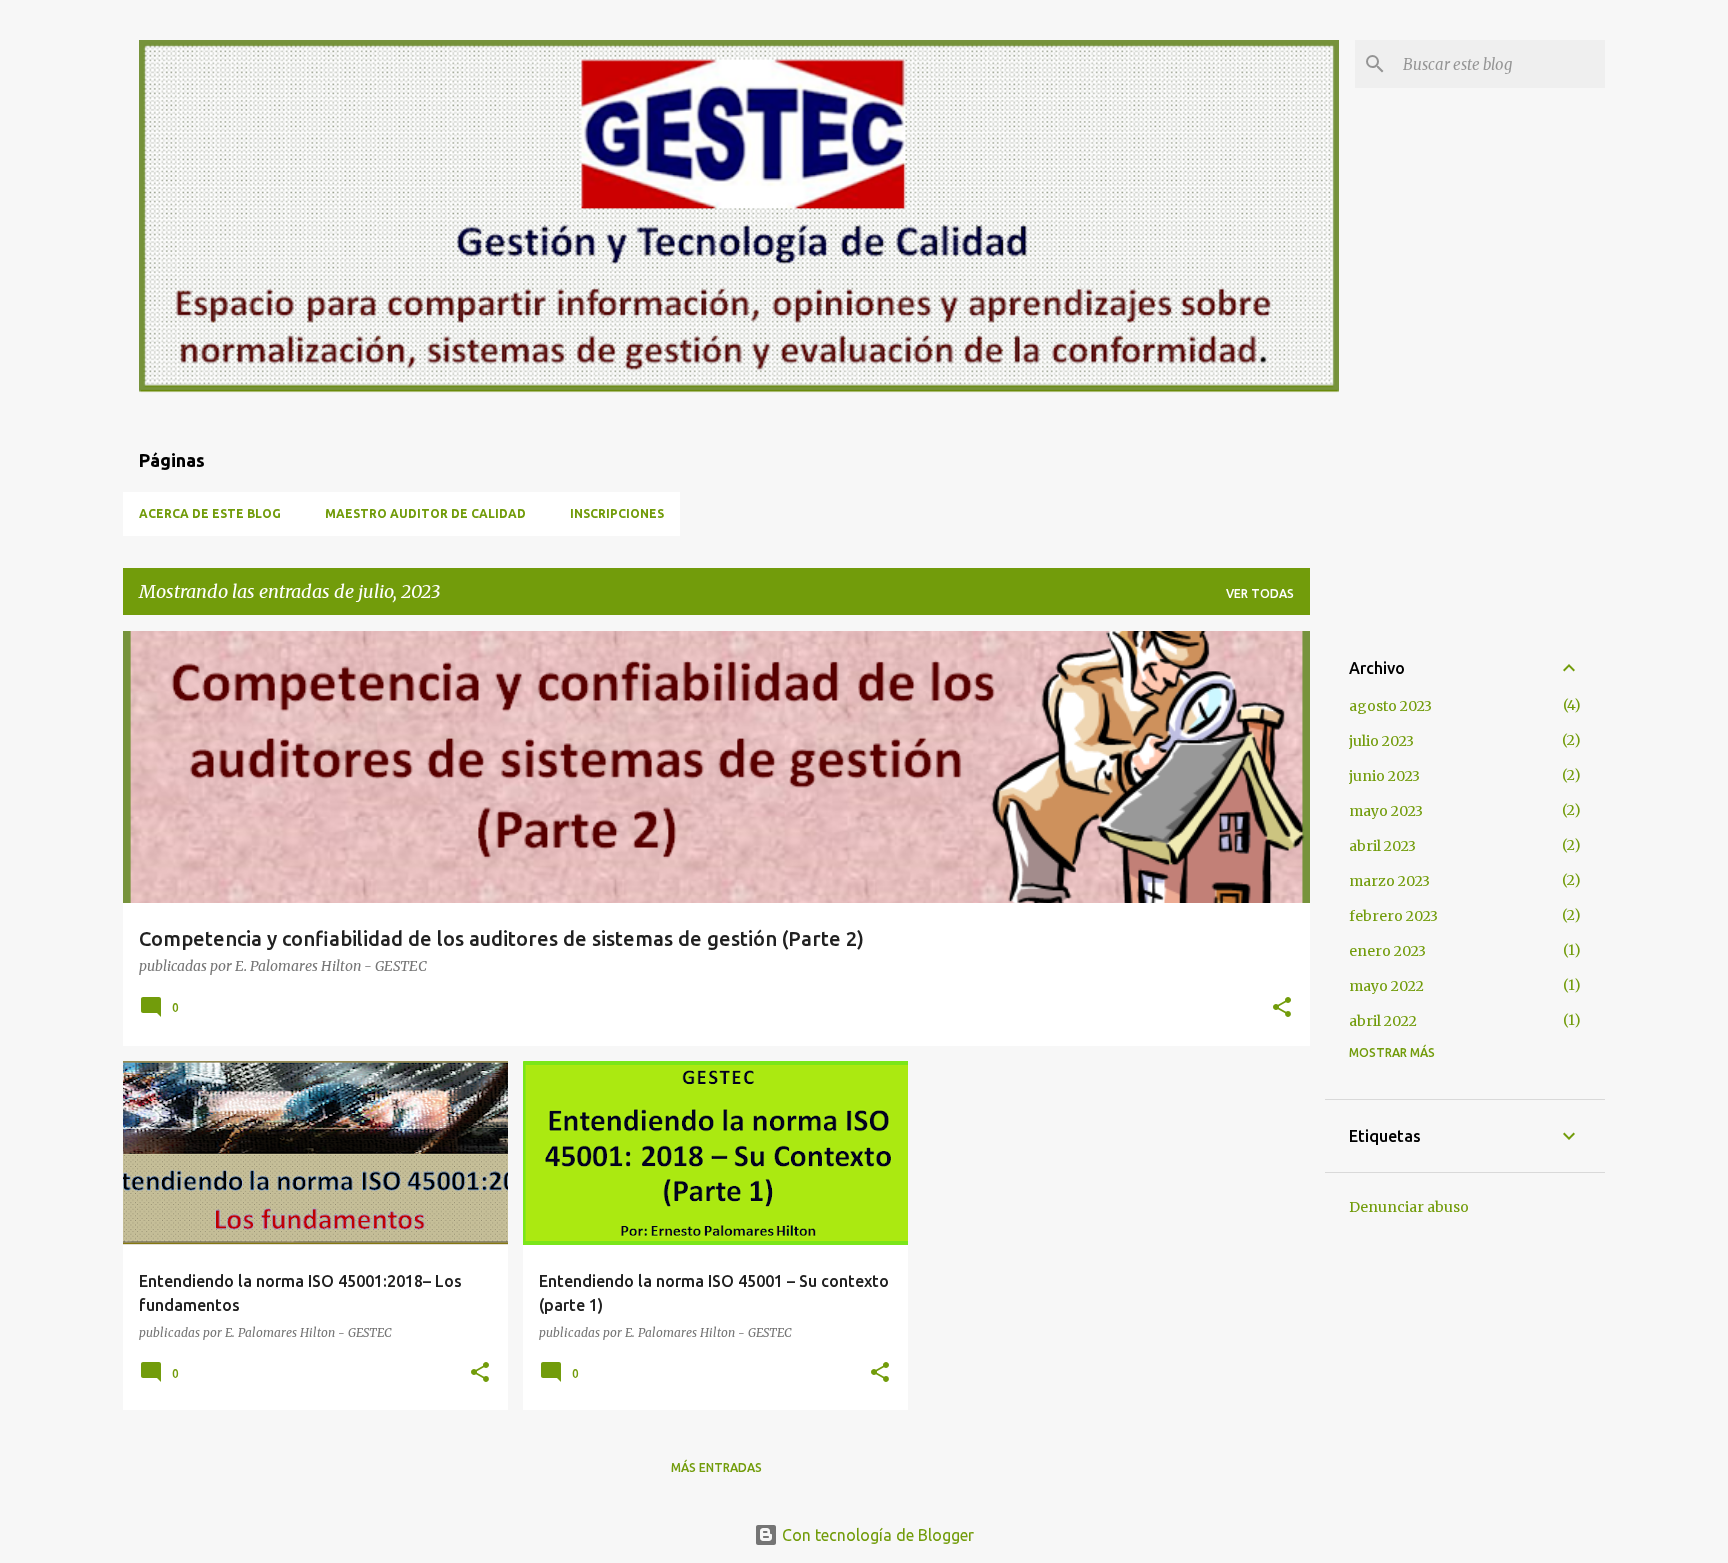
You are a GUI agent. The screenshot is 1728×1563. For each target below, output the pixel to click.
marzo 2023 (1389, 881)
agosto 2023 (1390, 706)
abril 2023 (1382, 846)
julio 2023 (1381, 741)
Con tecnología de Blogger (876, 1535)
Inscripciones (617, 513)
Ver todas (1260, 593)
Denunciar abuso (1409, 1207)
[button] (1282, 1009)
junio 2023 (1384, 776)
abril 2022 (1383, 1021)
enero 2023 (1387, 951)
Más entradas (716, 1467)
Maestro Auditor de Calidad (425, 513)
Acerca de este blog (210, 513)
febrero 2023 (1393, 916)
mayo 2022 (1386, 986)
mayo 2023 (1386, 811)
